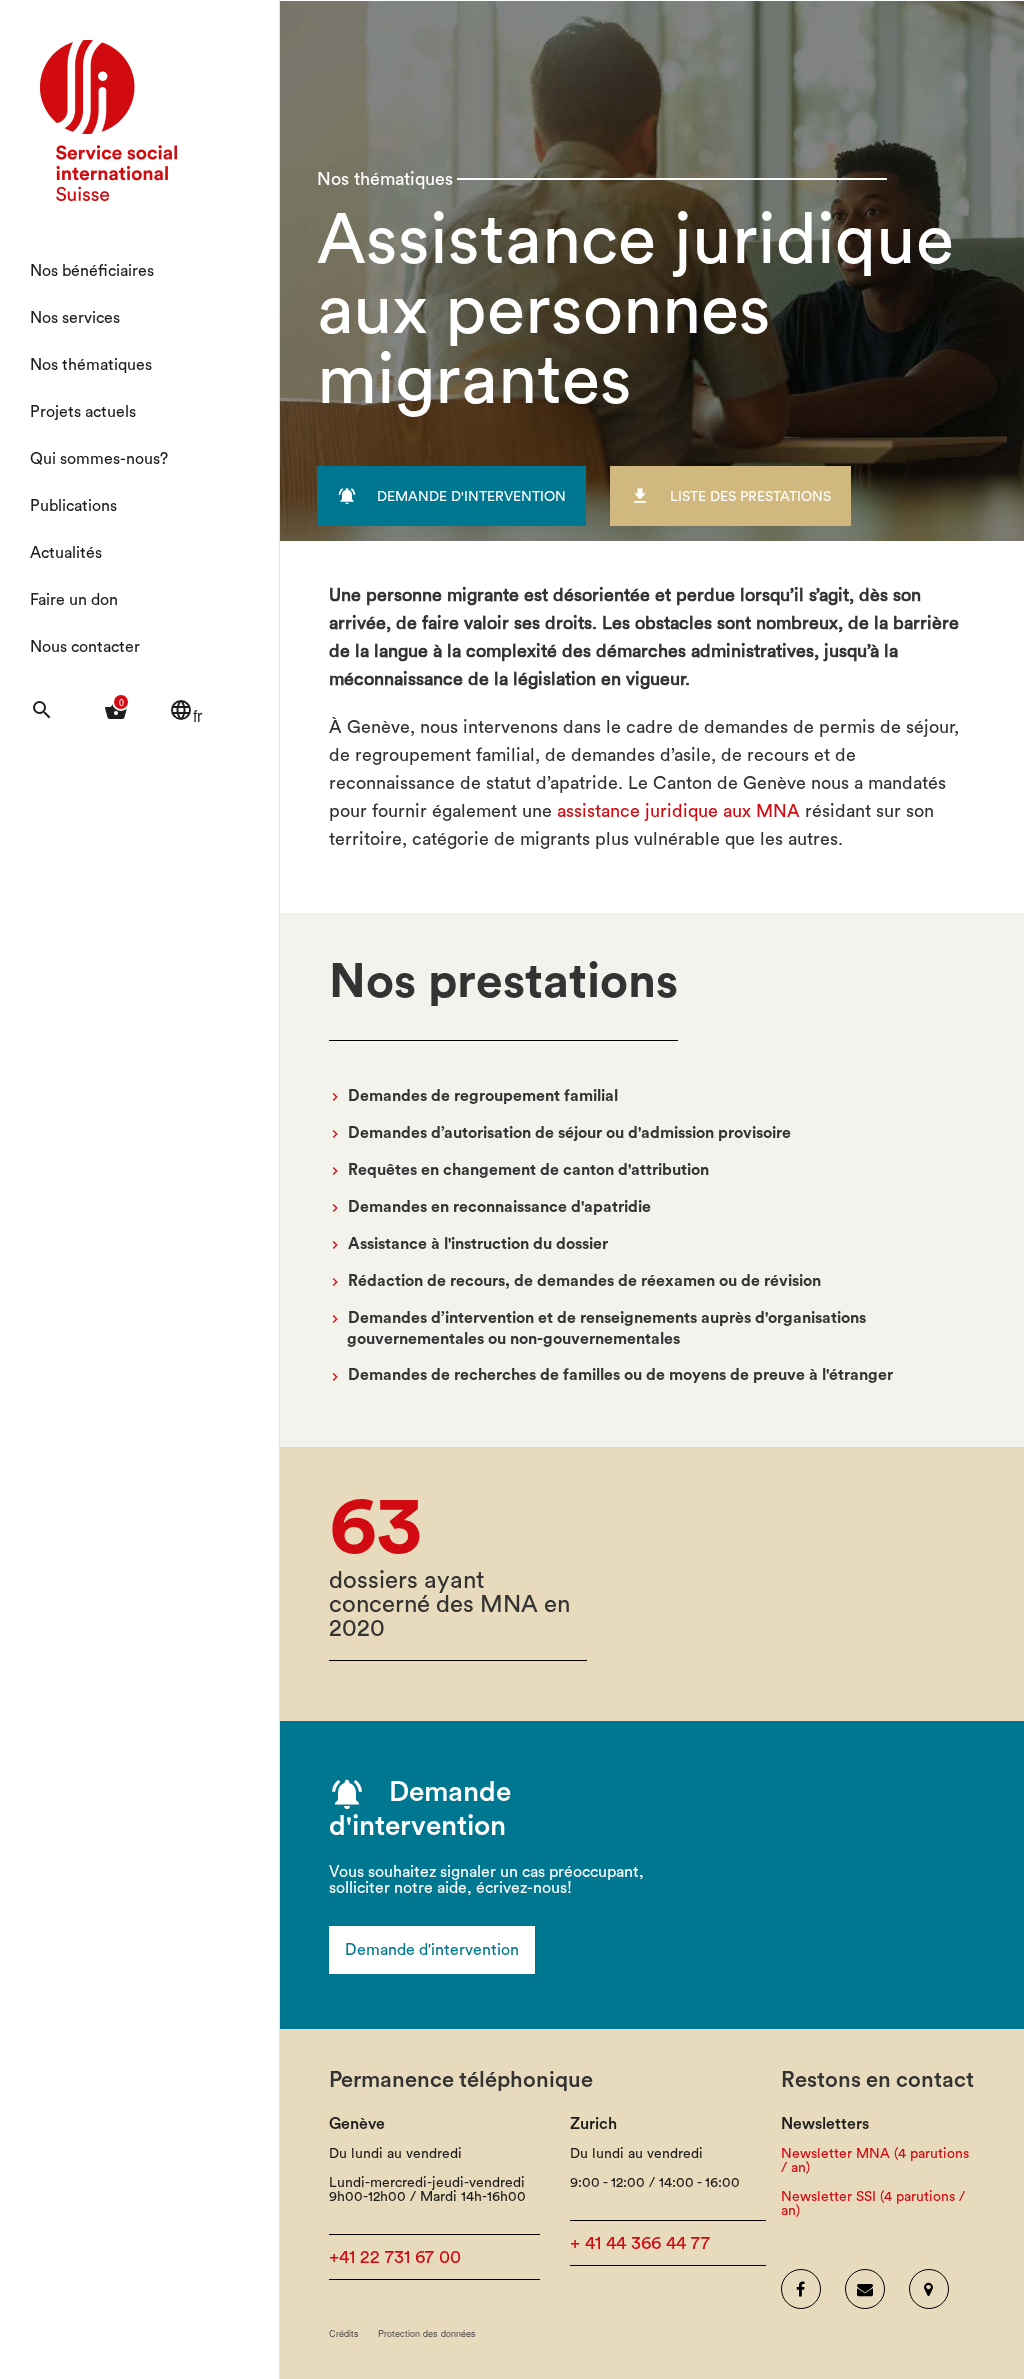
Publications (73, 506)
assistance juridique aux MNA (678, 811)
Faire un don (74, 600)
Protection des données (427, 2333)
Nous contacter (85, 647)
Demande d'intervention (432, 1950)
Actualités (66, 553)
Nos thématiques (91, 365)
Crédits (344, 2333)
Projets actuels (83, 412)
